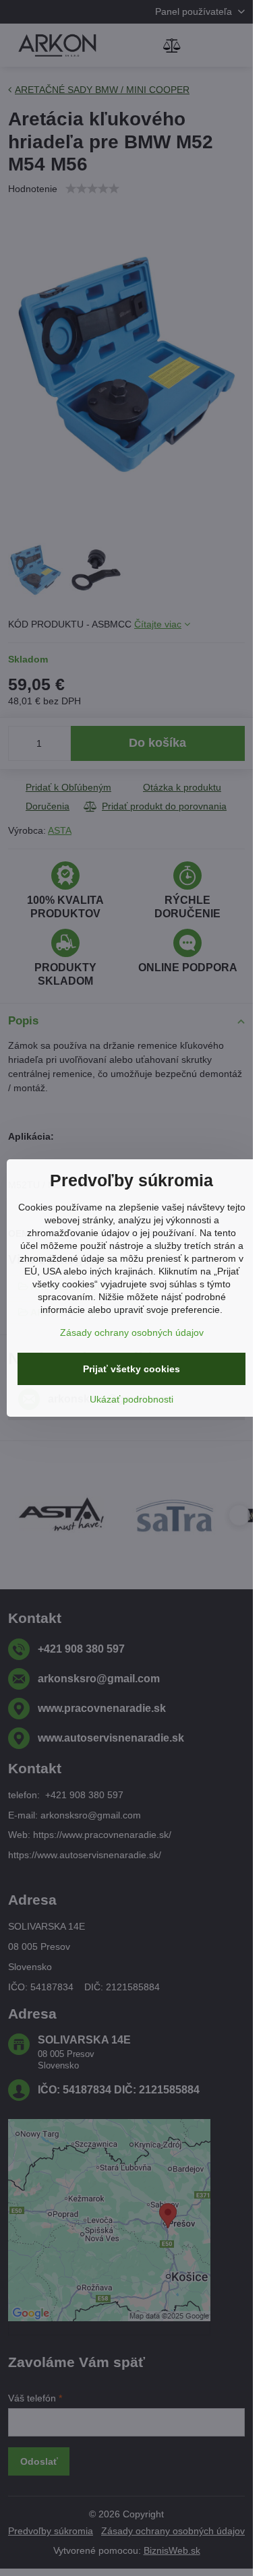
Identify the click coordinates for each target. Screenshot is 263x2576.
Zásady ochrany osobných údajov (132, 1332)
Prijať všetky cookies (131, 1369)
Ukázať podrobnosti (131, 1399)
